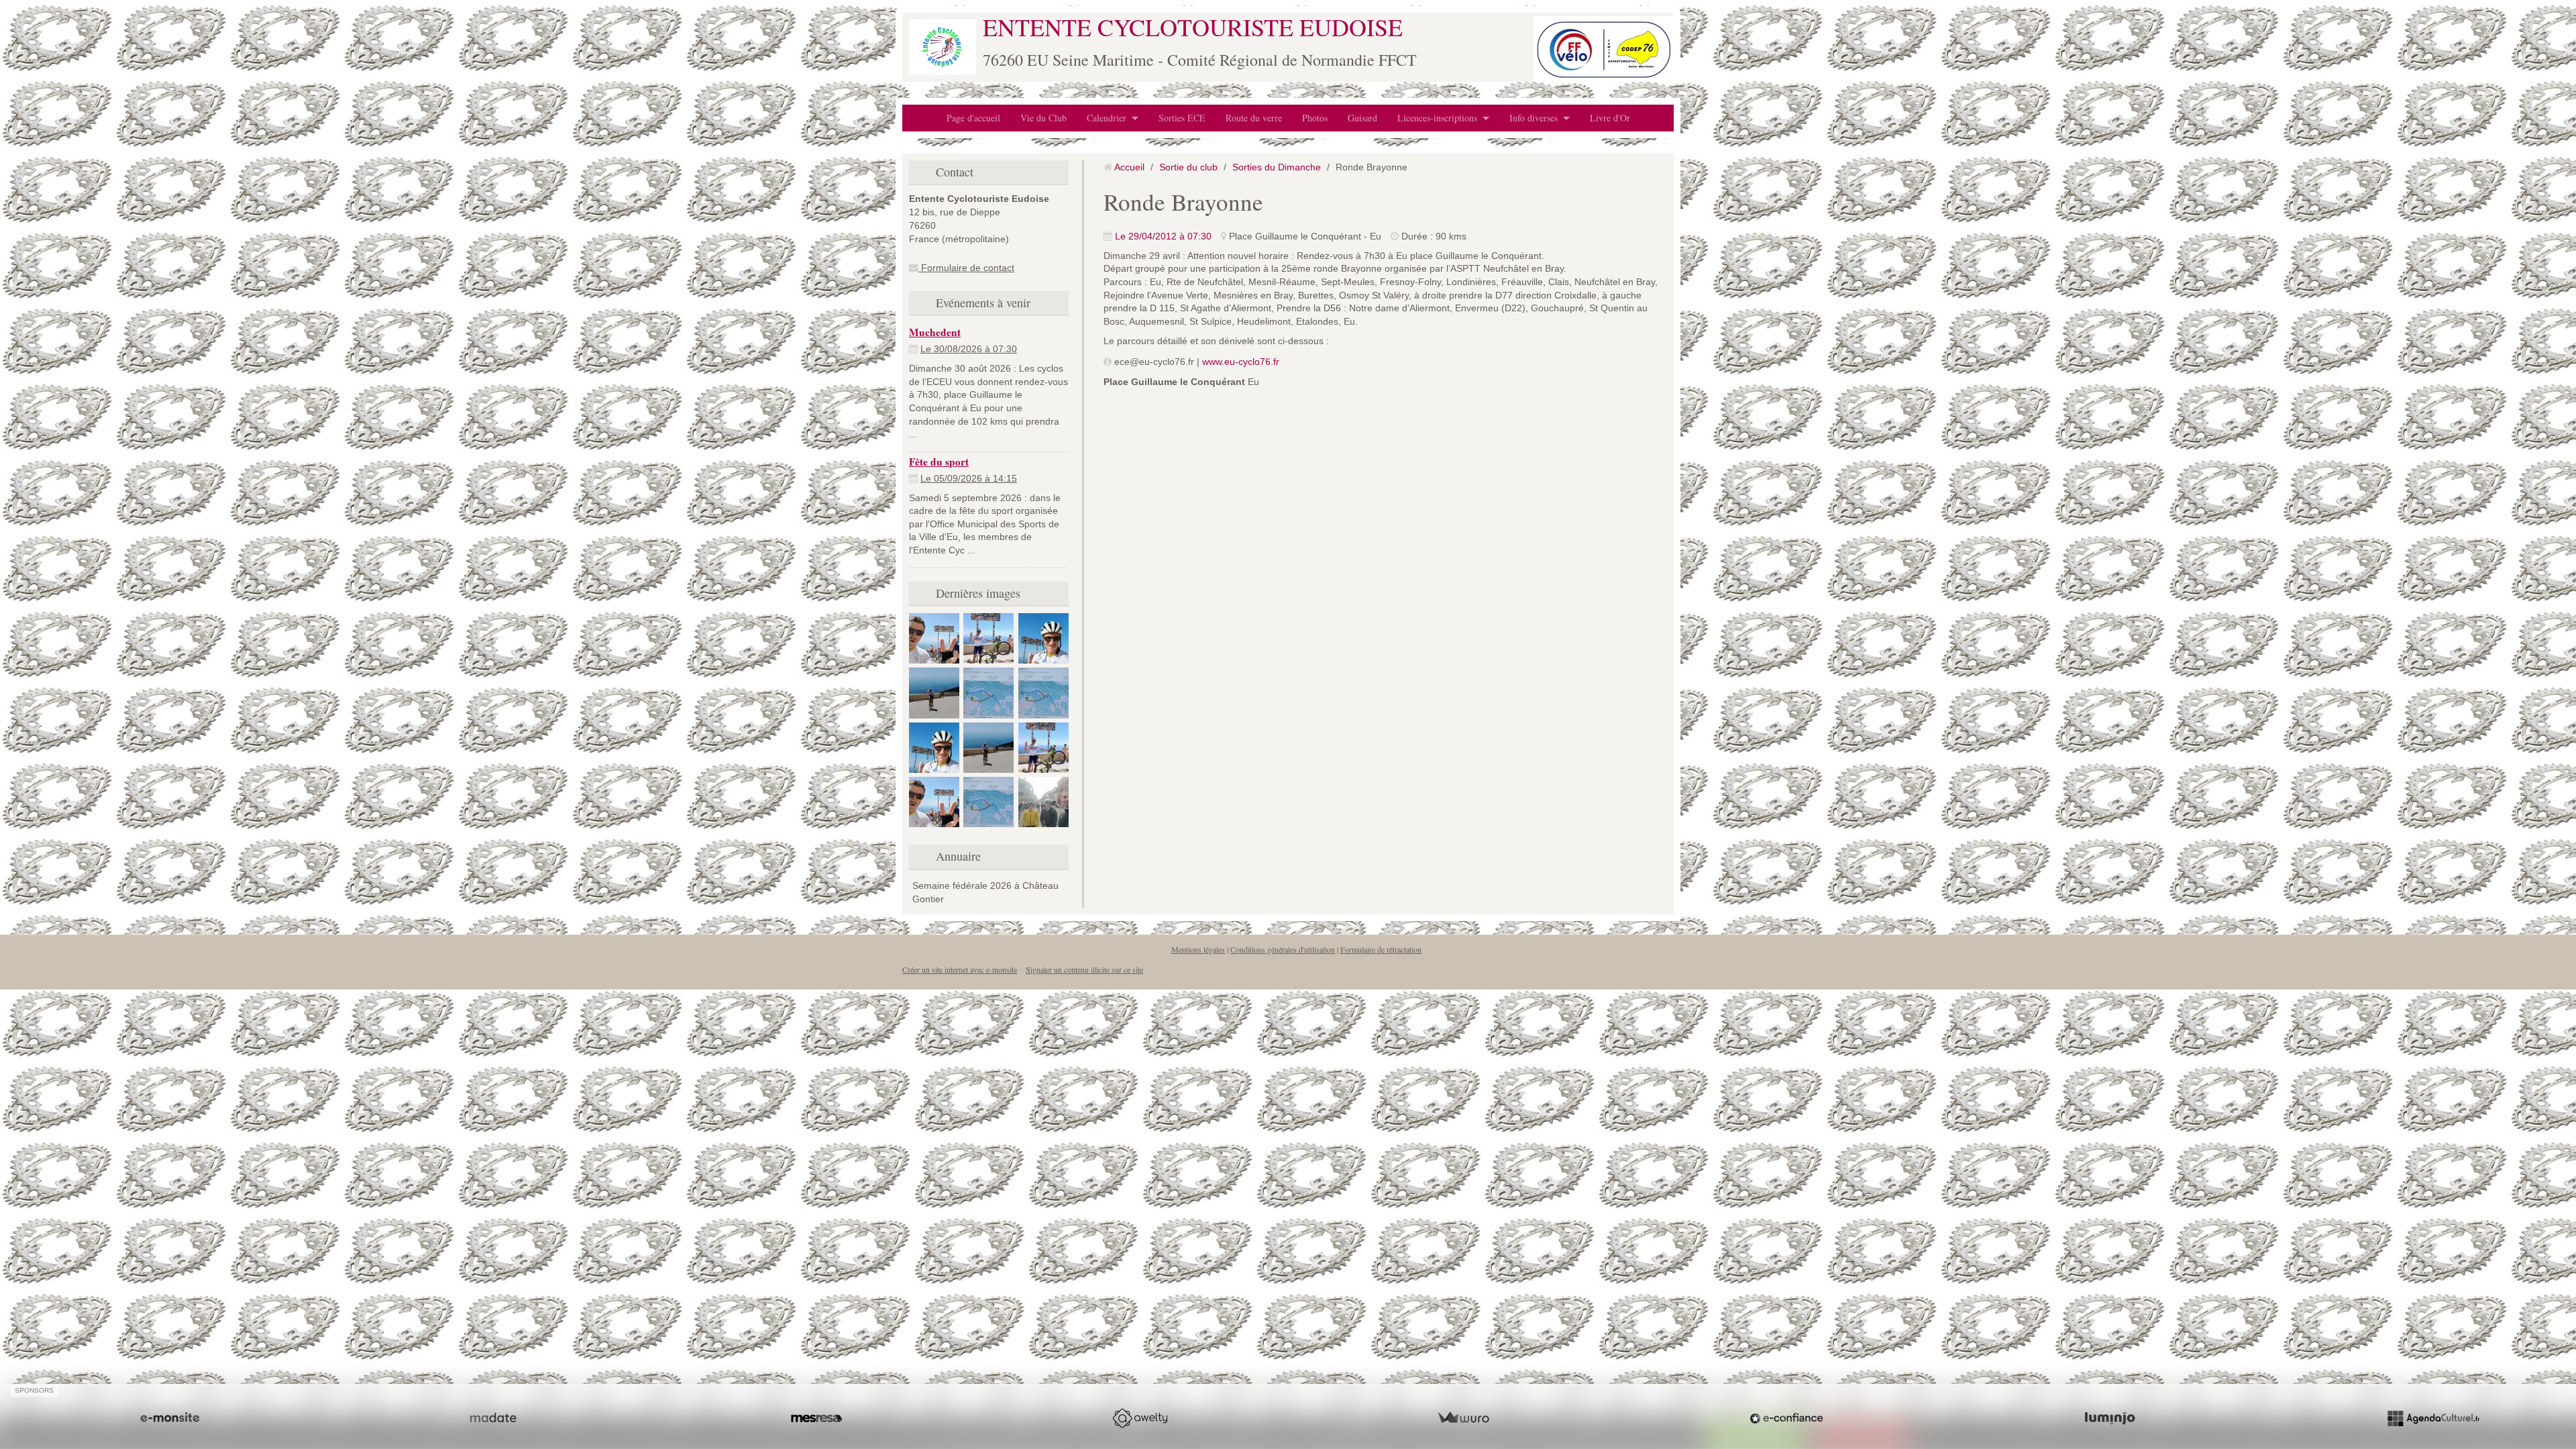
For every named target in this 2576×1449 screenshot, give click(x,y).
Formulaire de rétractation (1381, 949)
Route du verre (1254, 118)
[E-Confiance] (1786, 1418)
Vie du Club (1043, 118)
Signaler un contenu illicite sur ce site (1084, 969)
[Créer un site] (170, 1418)
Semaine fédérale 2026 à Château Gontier (985, 892)
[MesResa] (816, 1418)
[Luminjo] (2110, 1418)
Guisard (1362, 118)
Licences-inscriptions (1437, 118)
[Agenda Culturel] (2433, 1418)
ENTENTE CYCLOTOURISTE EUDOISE (1193, 27)
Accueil (1129, 167)
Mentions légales (1198, 949)
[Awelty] (1140, 1418)
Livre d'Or (1610, 118)
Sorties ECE (1182, 118)
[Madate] (493, 1418)
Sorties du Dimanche (1277, 167)
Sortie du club (1188, 167)
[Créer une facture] (1463, 1418)
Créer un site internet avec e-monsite (960, 969)
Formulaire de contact (966, 268)
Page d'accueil (973, 118)
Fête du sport (939, 462)
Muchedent (935, 332)
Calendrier (1107, 118)
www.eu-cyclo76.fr (1241, 362)
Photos (1315, 118)
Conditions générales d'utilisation (1283, 949)
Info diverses (1534, 118)
